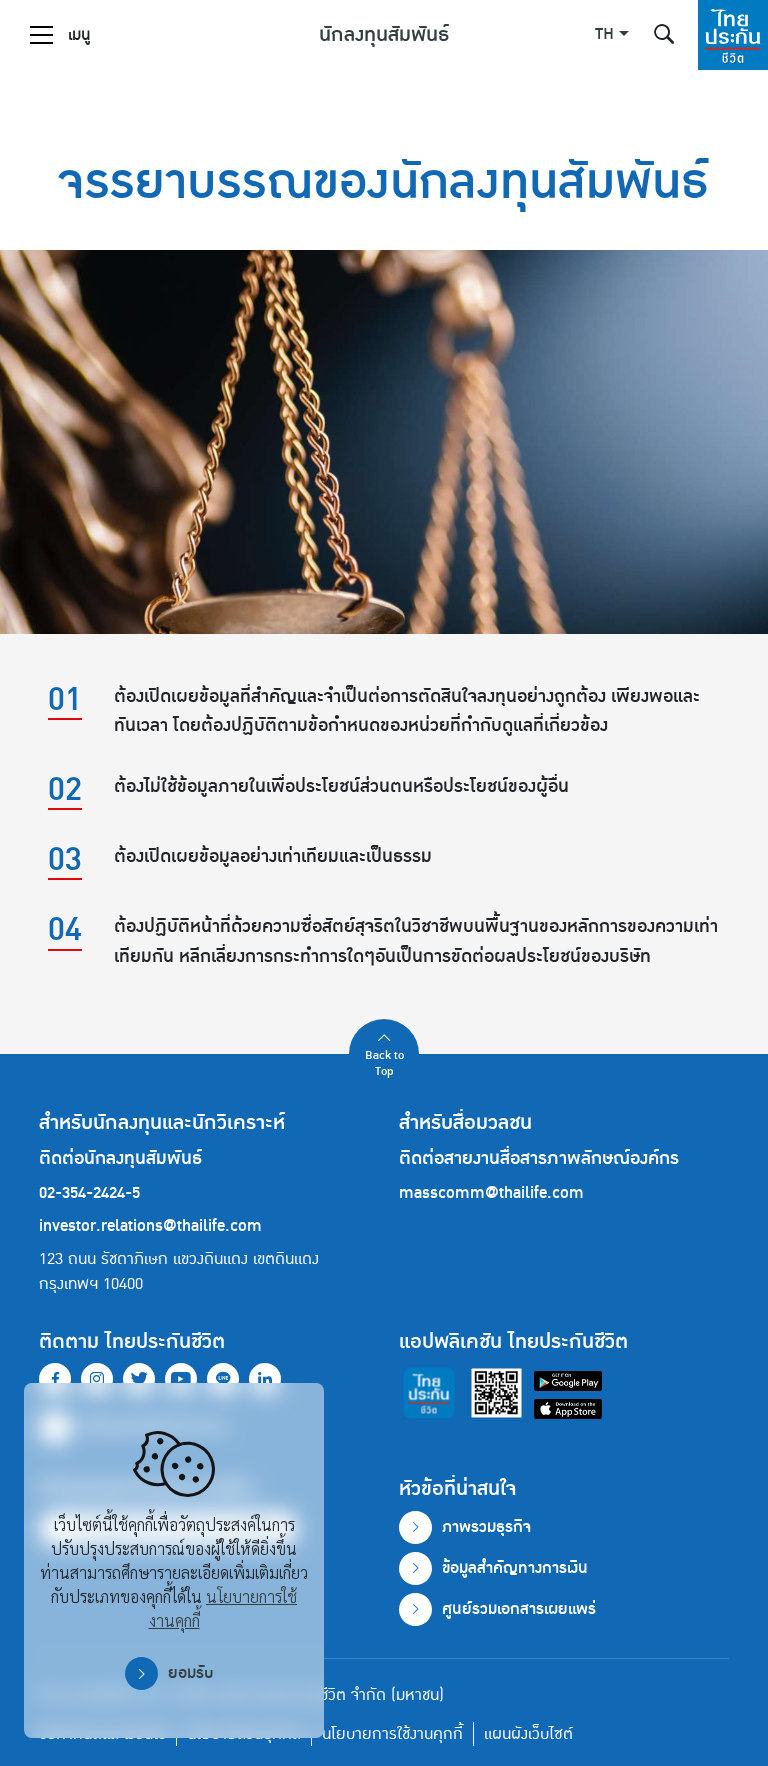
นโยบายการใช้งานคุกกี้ (392, 1734)
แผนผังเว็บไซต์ (528, 1734)
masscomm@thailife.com (491, 1193)
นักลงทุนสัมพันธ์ (384, 35)
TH (604, 35)
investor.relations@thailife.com (150, 1226)
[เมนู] (41, 35)
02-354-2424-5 (89, 1193)
